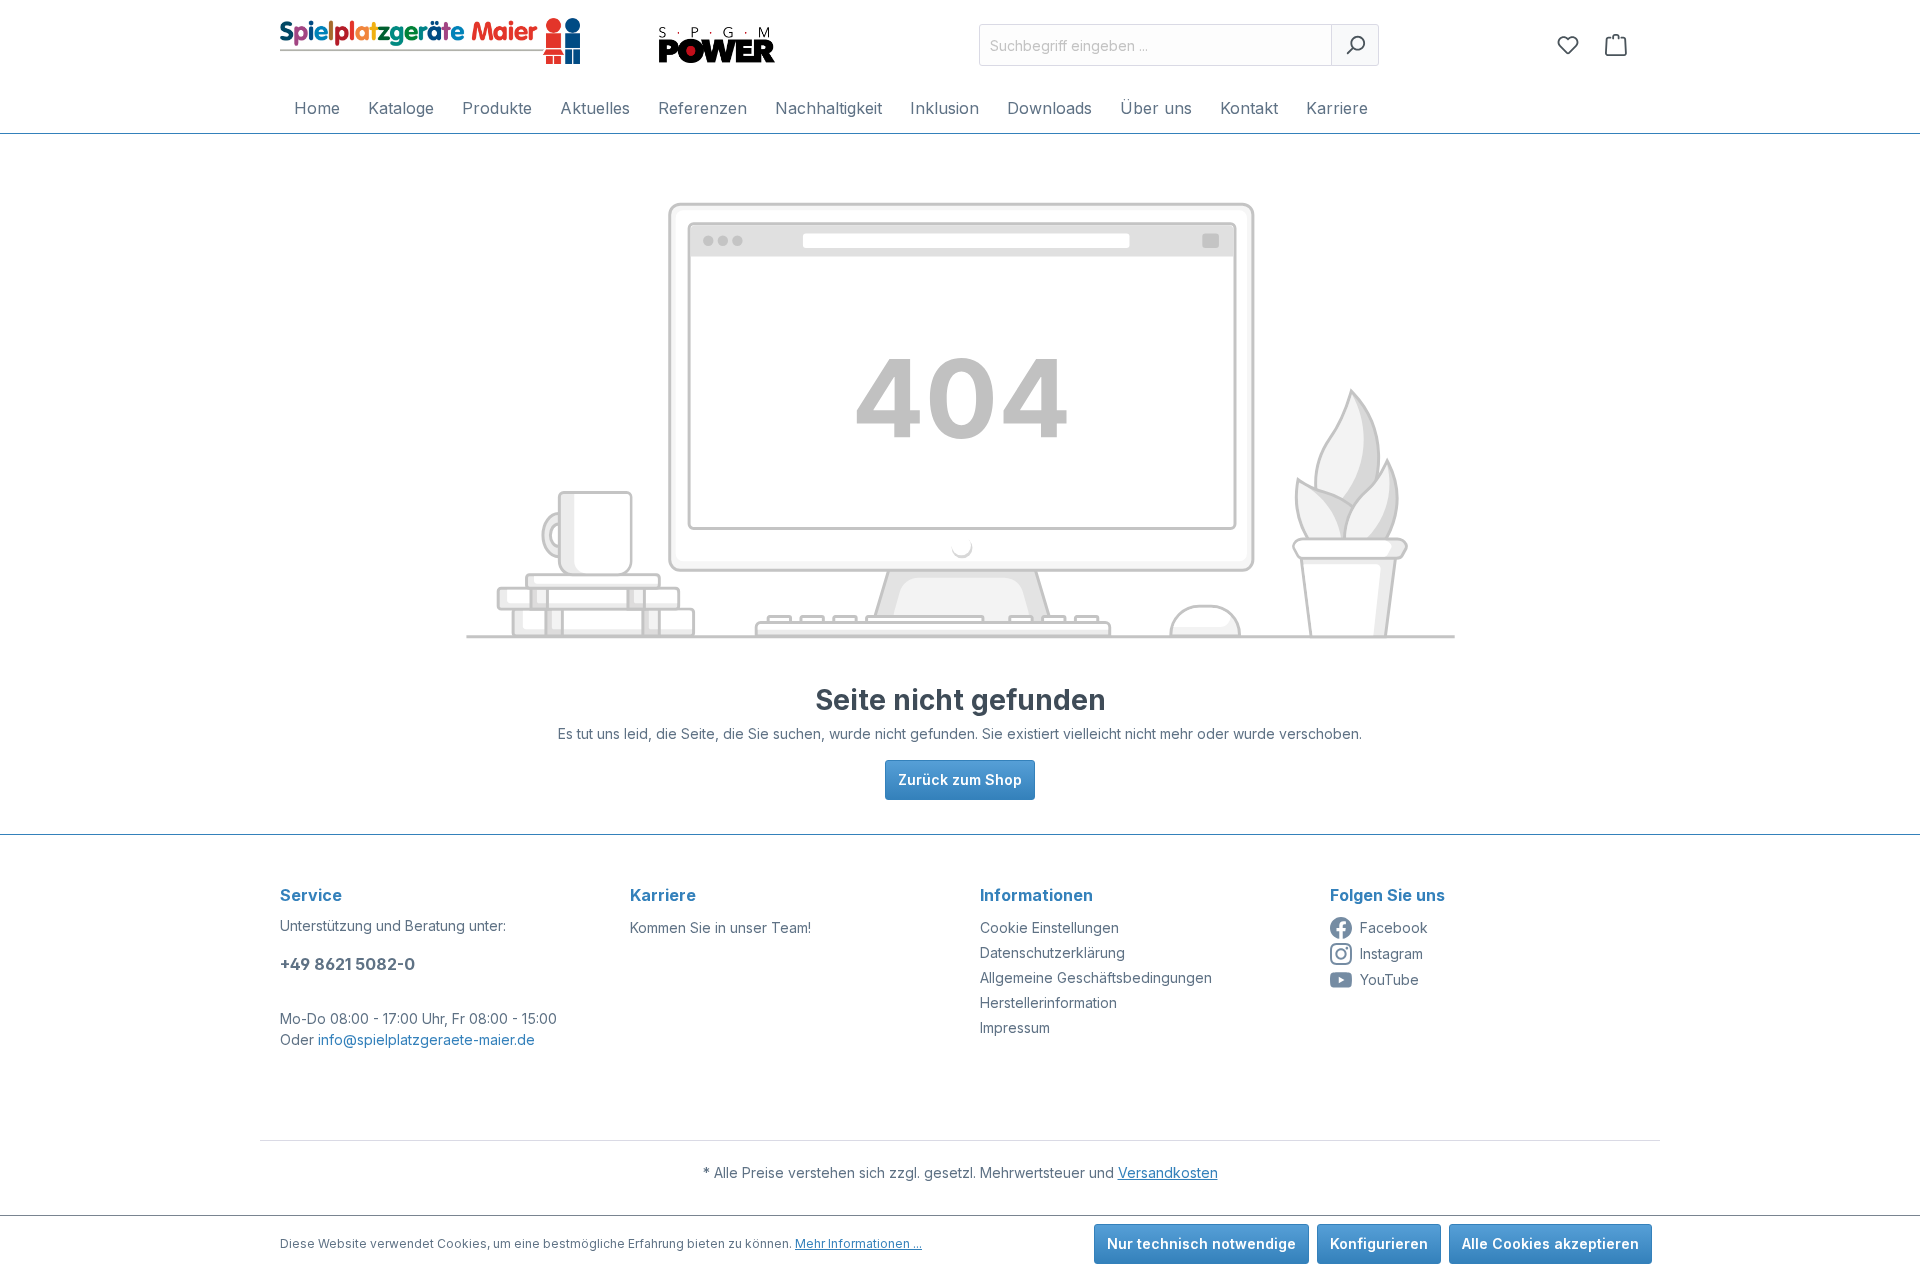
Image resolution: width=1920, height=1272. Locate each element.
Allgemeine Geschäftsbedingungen (1096, 977)
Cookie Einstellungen (1049, 927)
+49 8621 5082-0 (347, 964)
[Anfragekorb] (1616, 45)
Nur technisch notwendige (1201, 1243)
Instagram (1391, 953)
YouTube (1389, 979)
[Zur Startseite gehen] (430, 41)
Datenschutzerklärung (1052, 952)
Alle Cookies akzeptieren (1550, 1243)
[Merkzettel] (1568, 45)
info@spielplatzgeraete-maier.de (426, 1039)
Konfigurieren (1379, 1243)
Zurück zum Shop (960, 779)
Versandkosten (1168, 1172)
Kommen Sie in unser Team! (720, 927)
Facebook (1394, 927)
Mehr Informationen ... (858, 1243)
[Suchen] (1355, 45)
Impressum (1015, 1027)
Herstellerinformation (1048, 1002)
